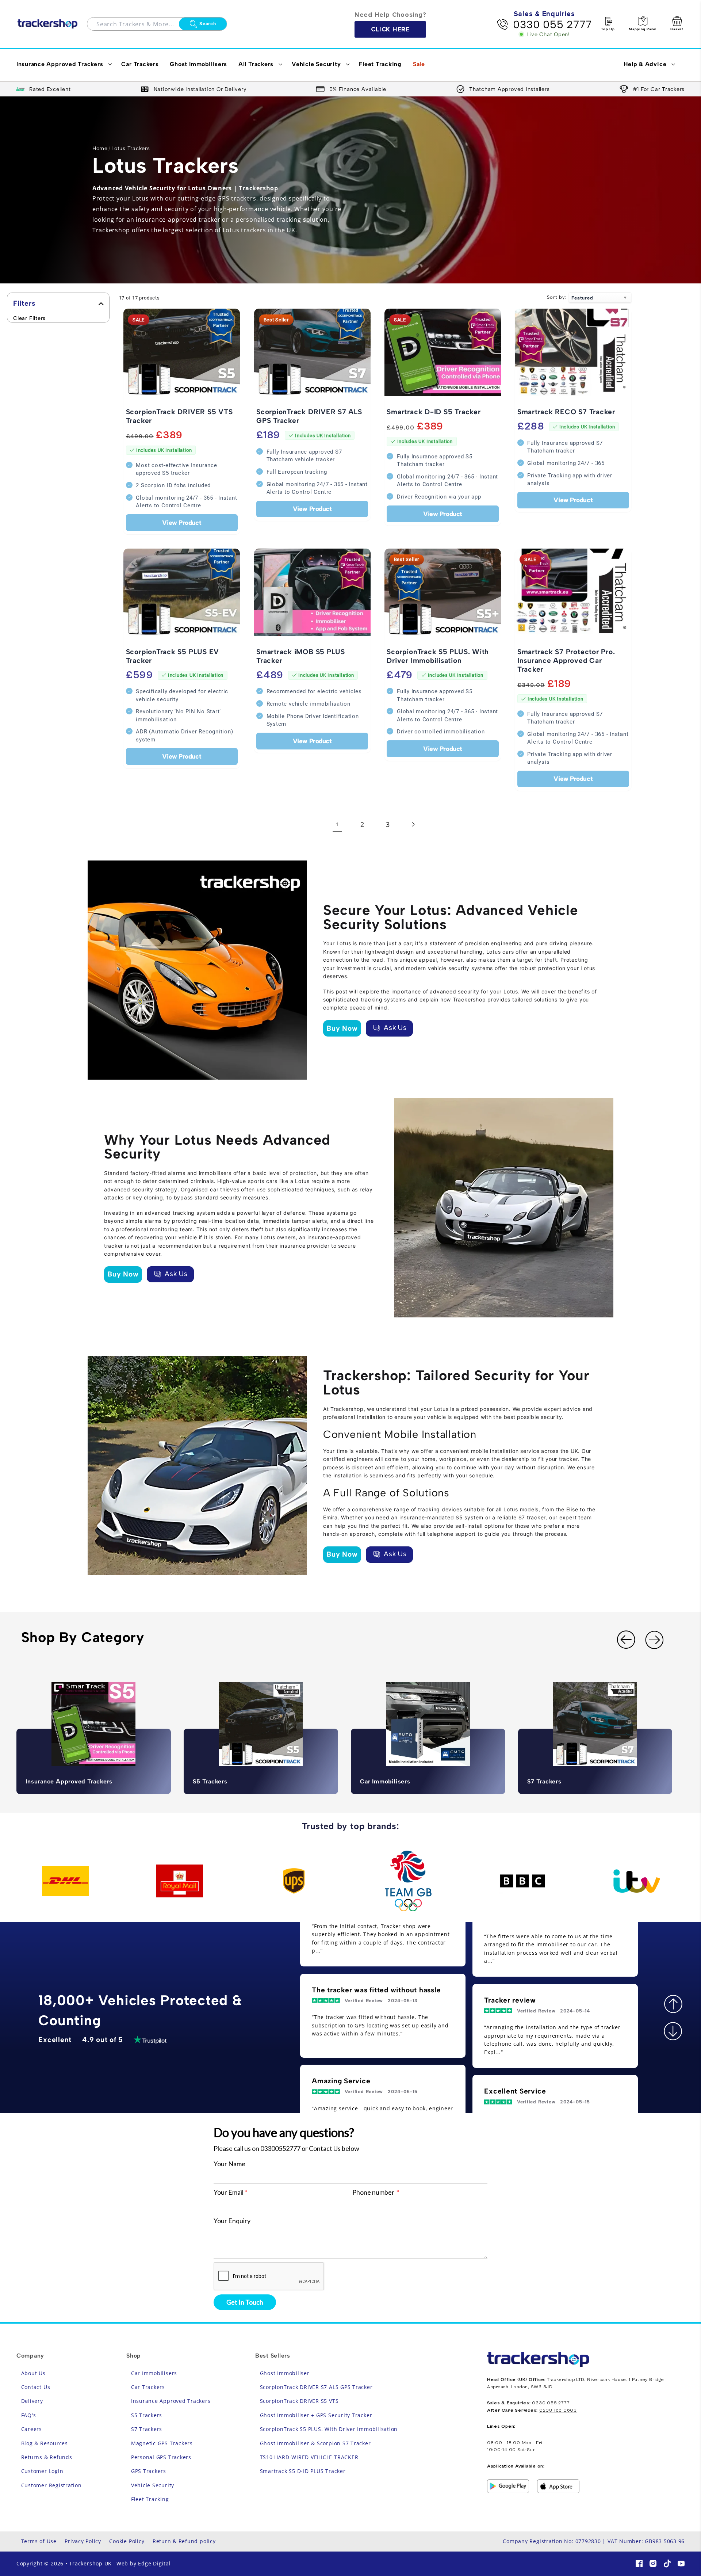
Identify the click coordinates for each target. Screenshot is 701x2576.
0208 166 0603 (558, 2410)
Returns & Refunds (47, 2457)
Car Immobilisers (154, 2373)
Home (100, 148)
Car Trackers (148, 2387)
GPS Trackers (149, 2471)
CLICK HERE (390, 29)
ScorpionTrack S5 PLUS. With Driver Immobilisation (329, 2429)
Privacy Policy (83, 2541)
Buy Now (342, 1028)
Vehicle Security (153, 2485)
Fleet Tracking (150, 2499)
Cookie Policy (127, 2541)
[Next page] (413, 824)
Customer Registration (51, 2485)
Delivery (32, 2401)
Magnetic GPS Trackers (162, 2443)
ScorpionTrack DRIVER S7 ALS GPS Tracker (316, 2387)
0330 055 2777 (552, 24)
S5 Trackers (147, 2415)
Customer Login (42, 2471)
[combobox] (138, 24)
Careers (32, 2429)
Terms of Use (39, 2541)
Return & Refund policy (184, 2541)
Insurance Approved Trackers (171, 2401)
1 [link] (337, 824)
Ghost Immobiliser (285, 2373)
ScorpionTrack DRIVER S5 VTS (299, 2401)
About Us (33, 2373)
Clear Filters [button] (29, 318)
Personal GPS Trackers (161, 2457)
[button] (63, 65)
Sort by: (557, 297)
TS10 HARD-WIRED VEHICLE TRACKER (309, 2457)
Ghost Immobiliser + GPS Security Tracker (316, 2415)
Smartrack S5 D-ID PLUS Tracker (303, 2471)
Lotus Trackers (131, 148)
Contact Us (36, 2387)
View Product (182, 522)
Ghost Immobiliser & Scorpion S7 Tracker (315, 2443)
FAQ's (29, 2415)
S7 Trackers (147, 2429)
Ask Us (395, 1028)
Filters (24, 303)
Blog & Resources (45, 2443)
